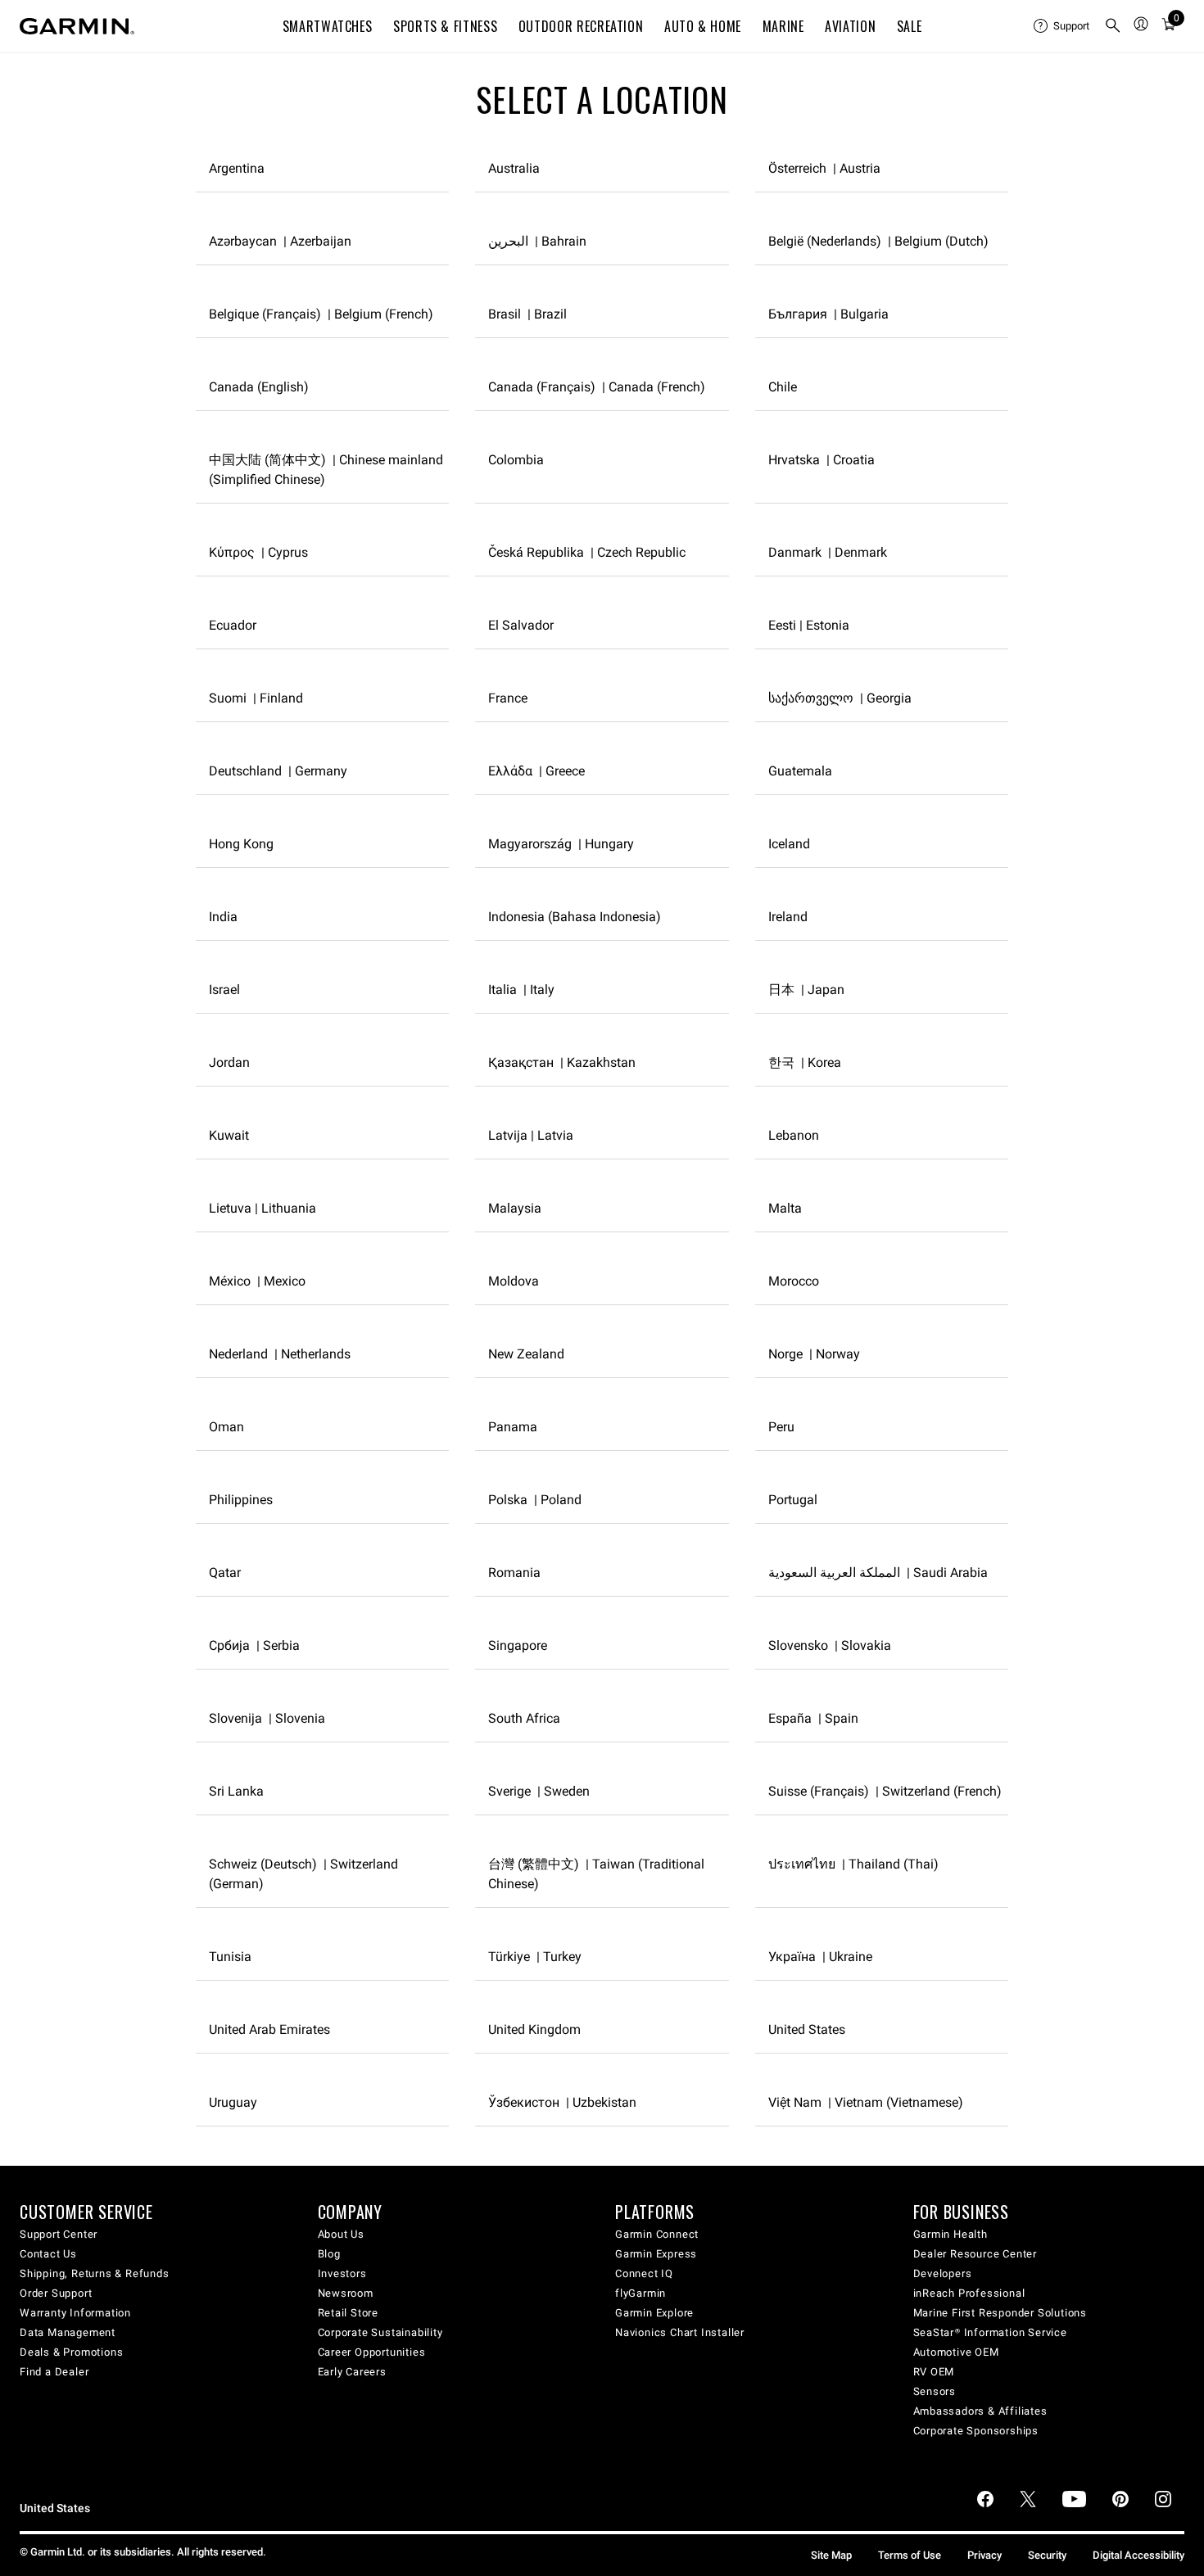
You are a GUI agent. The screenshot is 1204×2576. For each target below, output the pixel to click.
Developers (943, 2273)
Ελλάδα (536, 771)
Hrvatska (822, 460)
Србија (254, 1645)
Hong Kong (241, 844)
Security (1047, 2555)
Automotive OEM (956, 2352)
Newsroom (346, 2293)
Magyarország (561, 844)
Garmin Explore (654, 2313)
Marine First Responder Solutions (1000, 2313)
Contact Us (48, 2254)
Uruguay (233, 2102)
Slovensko (830, 1645)
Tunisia (230, 1957)
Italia (521, 990)
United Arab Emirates (269, 2029)
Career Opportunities (372, 2352)
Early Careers (352, 2372)
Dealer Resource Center (975, 2254)
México (257, 1281)
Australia (514, 168)
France (508, 698)
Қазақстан (562, 1062)
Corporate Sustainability (380, 2332)
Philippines (241, 1500)
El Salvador (521, 625)
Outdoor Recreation (581, 26)
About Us (341, 2234)
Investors (342, 2273)
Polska (535, 1500)
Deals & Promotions (71, 2352)
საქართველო (840, 698)
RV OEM (934, 2372)
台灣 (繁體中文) (596, 1874)
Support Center (59, 2234)
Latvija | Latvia (531, 1135)
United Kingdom (534, 2029)
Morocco (794, 1281)
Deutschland (278, 771)
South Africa (524, 1718)
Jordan (229, 1062)
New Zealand (526, 1354)
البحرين (537, 241)
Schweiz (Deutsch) (303, 1874)
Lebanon (794, 1135)
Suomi (256, 698)
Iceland (789, 844)
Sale (910, 26)
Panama (513, 1427)
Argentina (237, 168)
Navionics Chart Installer (680, 2332)
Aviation (850, 26)
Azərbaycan (280, 241)
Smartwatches (328, 26)
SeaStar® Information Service (990, 2332)
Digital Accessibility (1138, 2555)
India (223, 917)
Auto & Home (703, 26)
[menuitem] (1062, 26)
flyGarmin (640, 2293)
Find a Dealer (54, 2372)
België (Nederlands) (878, 241)
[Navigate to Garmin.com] (77, 26)
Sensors (935, 2391)
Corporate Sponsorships (976, 2431)
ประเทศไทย (853, 1864)
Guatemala (800, 771)
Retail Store (349, 2313)
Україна (820, 1957)
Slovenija (267, 1718)
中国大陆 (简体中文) (326, 470)
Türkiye (535, 1957)
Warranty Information (75, 2313)
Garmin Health (951, 2234)
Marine (783, 26)
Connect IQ (644, 2273)
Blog (329, 2254)
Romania (514, 1573)
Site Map (831, 2555)
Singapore (518, 1645)
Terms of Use (910, 2555)
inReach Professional (969, 2293)
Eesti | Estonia (809, 625)
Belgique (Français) (321, 314)
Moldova (514, 1281)
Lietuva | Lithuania (263, 1208)
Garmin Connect (657, 2234)
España (813, 1718)
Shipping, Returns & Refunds (95, 2273)
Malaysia (515, 1208)
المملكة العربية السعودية (878, 1573)
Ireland (788, 917)
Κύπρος (258, 552)
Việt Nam (866, 2102)
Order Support (56, 2293)
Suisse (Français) (885, 1791)
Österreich (824, 168)
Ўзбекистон (562, 2102)
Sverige (539, 1791)
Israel (224, 990)
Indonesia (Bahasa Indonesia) (575, 917)
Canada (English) (259, 387)
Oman (226, 1427)
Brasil (527, 314)
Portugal (793, 1500)
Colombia (516, 460)
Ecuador (233, 625)
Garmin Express (656, 2254)
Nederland (280, 1354)
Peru (781, 1427)
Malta (785, 1208)
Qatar (225, 1573)
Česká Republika (587, 552)
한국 (805, 1062)
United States (807, 2029)
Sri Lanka (236, 1791)
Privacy (984, 2555)
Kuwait (229, 1135)
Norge (814, 1354)
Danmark (828, 552)
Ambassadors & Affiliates (980, 2411)
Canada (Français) (597, 387)
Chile (783, 387)
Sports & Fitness (445, 26)
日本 (806, 990)
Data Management (68, 2332)
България (828, 314)
